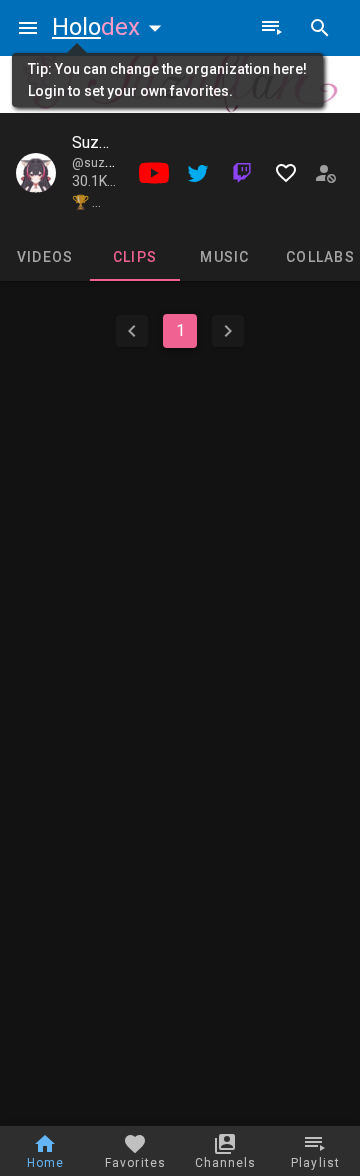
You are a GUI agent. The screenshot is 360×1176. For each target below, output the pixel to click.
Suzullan (101, 142)
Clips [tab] (135, 257)
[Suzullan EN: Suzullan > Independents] (36, 173)
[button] (111, 27)
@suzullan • (107, 163)
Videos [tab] (45, 257)
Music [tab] (224, 257)
